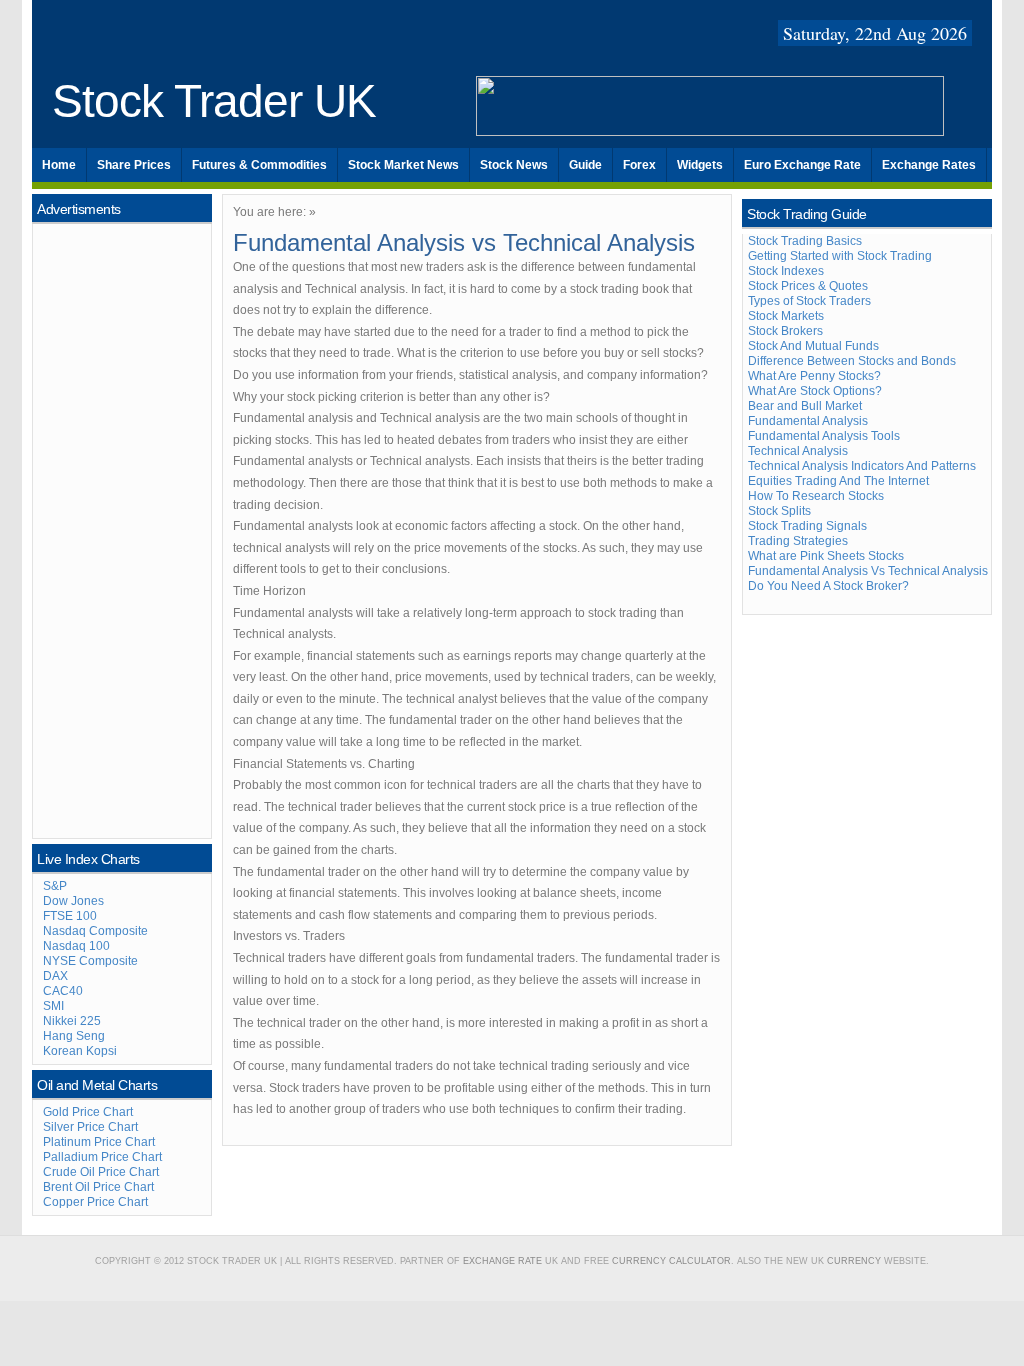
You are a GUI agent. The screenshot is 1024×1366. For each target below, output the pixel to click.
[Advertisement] (123, 529)
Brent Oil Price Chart (98, 1187)
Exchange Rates (929, 165)
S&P (55, 886)
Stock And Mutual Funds (813, 346)
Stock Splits (779, 511)
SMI (53, 1006)
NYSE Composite (90, 961)
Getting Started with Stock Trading (840, 256)
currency (854, 1261)
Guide (585, 165)
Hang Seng (74, 1036)
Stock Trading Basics (805, 241)
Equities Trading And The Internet (838, 481)
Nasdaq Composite (95, 931)
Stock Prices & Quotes (808, 286)
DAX (55, 976)
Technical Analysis (798, 451)
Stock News (514, 165)
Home (59, 165)
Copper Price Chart (95, 1202)
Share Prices (134, 165)
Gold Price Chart (88, 1112)
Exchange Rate (502, 1261)
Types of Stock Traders (809, 301)
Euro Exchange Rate (802, 165)
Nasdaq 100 (76, 946)
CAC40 (63, 991)
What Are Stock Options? (815, 391)
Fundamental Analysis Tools (824, 436)
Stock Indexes (786, 271)
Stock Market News (403, 165)
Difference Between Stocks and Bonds (852, 361)
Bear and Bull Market (805, 406)
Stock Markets (786, 316)
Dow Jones (73, 901)
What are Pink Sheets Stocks (826, 556)
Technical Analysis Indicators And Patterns (862, 466)
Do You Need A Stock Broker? (828, 586)
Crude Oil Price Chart (101, 1172)
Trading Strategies (798, 541)
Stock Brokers (785, 331)
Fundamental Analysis (808, 421)
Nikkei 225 (72, 1021)
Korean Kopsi (80, 1051)
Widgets (700, 165)
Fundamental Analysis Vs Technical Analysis (868, 571)
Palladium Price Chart (102, 1157)
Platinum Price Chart (99, 1142)
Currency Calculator (671, 1261)
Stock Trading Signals (807, 526)
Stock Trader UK (214, 101)
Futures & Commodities (259, 165)
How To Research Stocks (816, 496)
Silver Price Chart (90, 1127)
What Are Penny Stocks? (814, 376)
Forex (639, 165)
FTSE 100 (70, 916)
